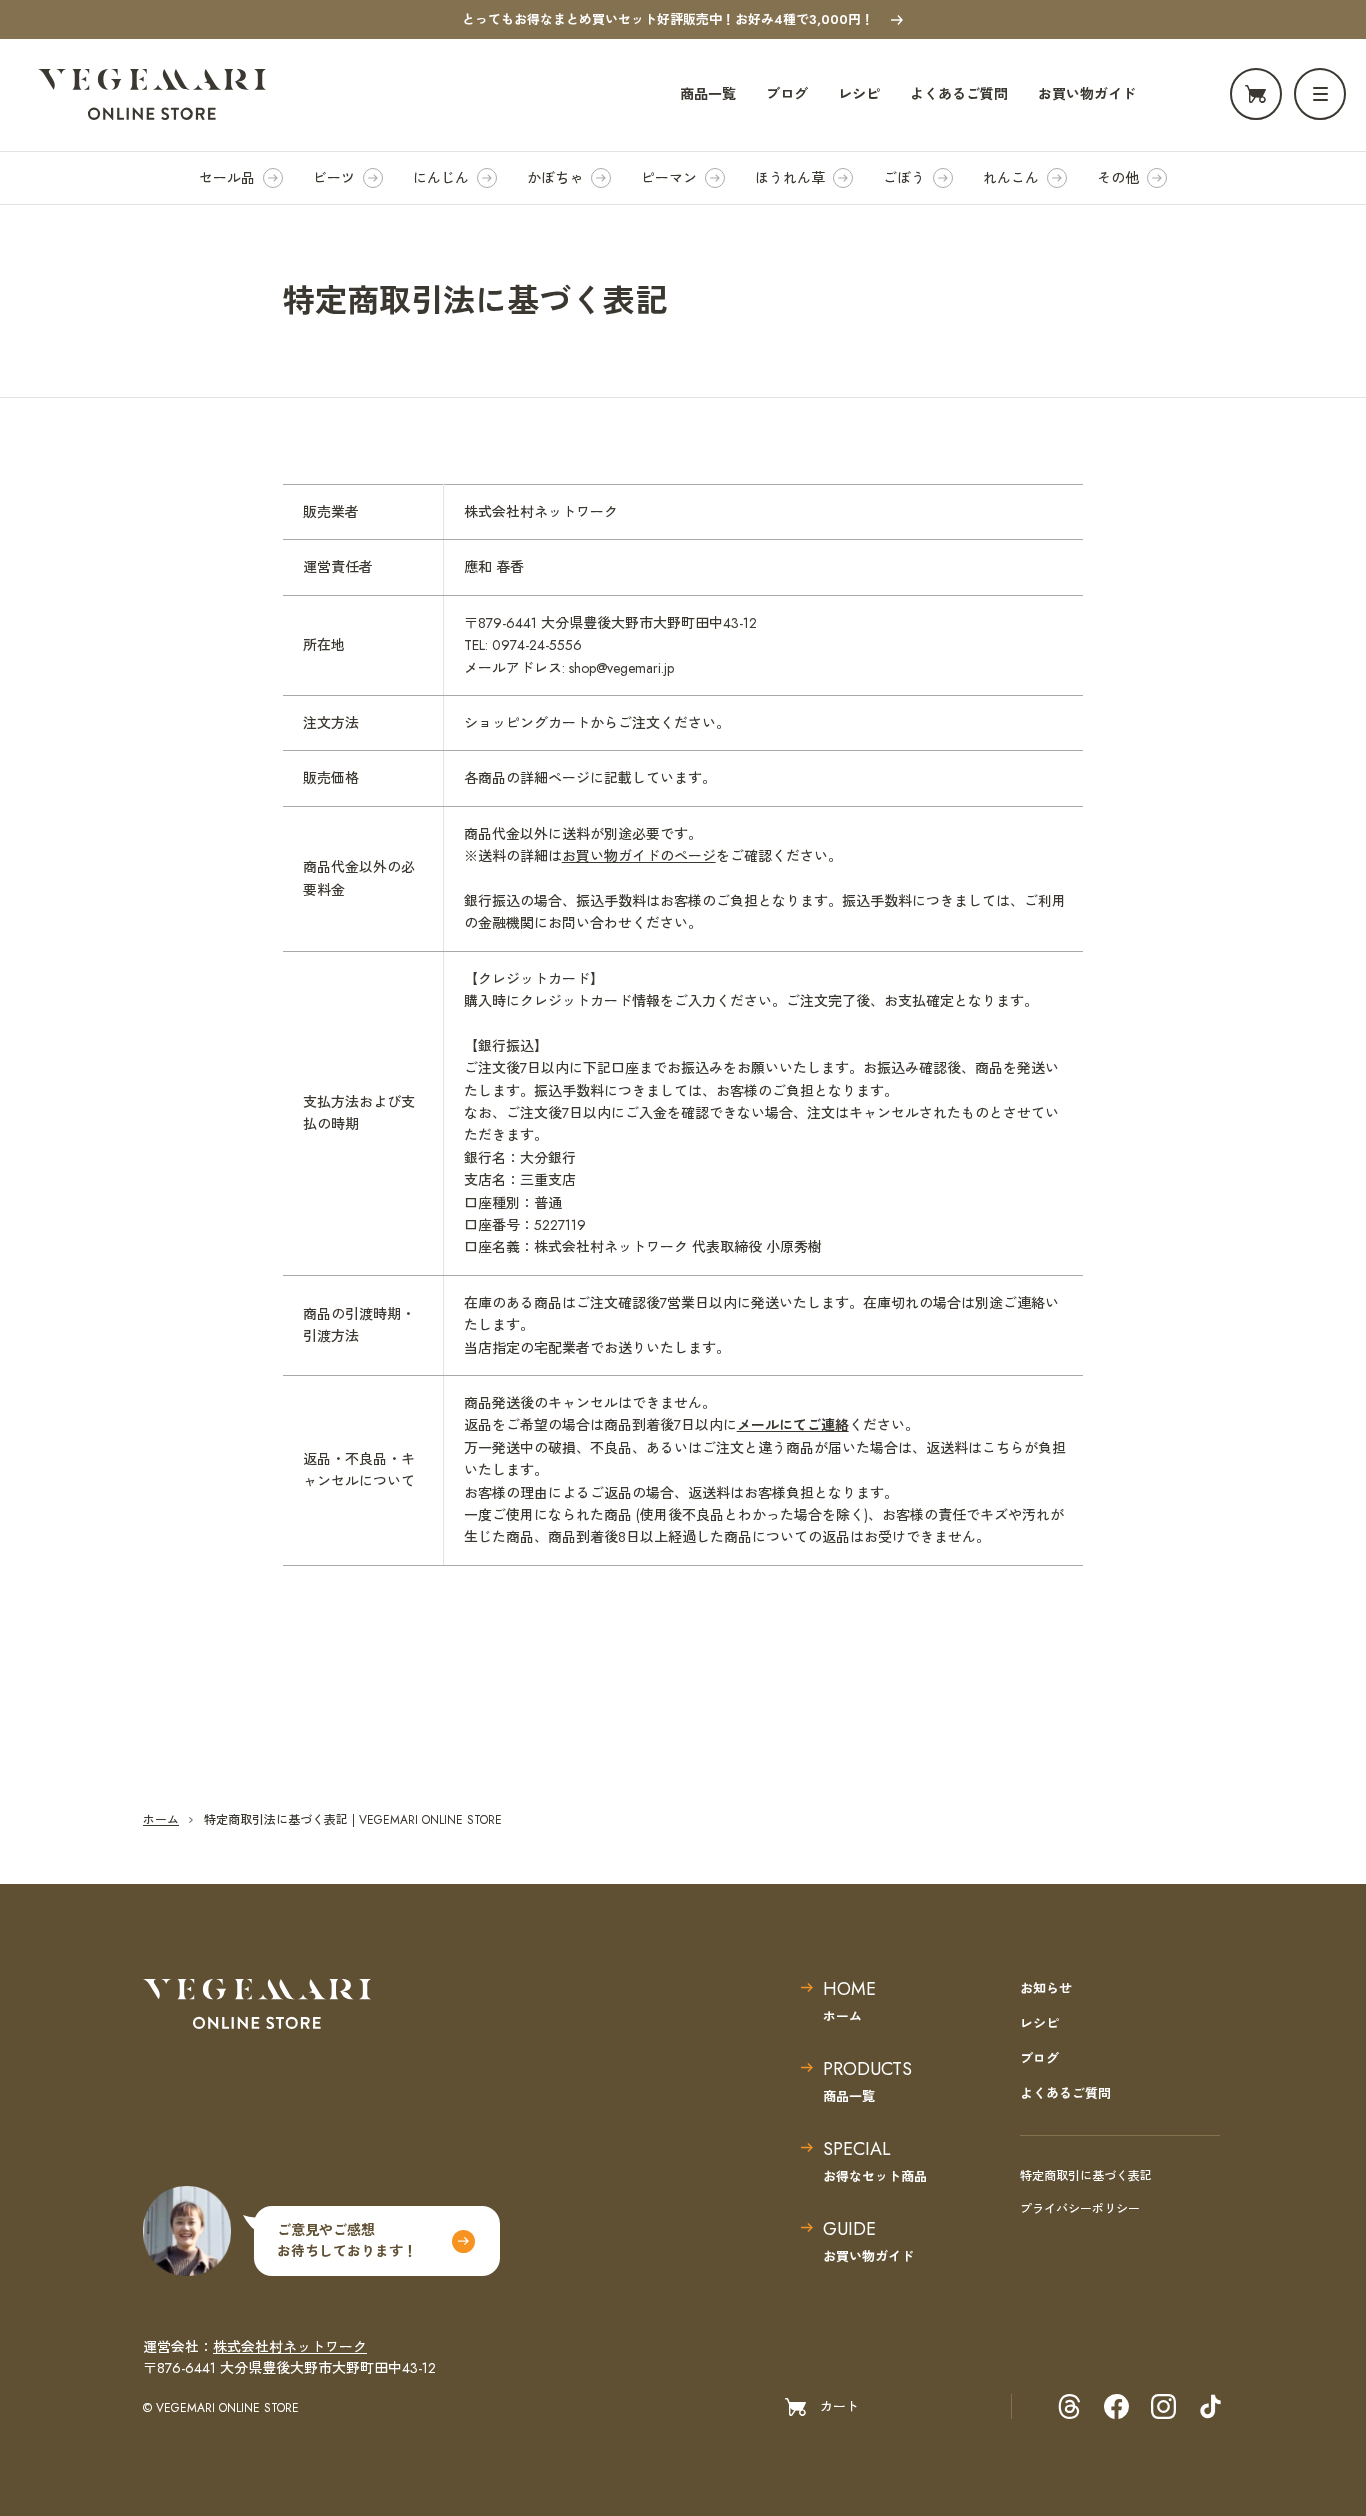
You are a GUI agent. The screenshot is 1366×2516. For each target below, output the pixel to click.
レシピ (859, 94)
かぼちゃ (555, 178)
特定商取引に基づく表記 (1086, 2176)
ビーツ (334, 178)
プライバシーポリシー (1080, 2209)
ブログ (787, 94)
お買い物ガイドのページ (639, 856)
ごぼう (904, 178)
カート (839, 2406)
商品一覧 (708, 94)
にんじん (441, 178)
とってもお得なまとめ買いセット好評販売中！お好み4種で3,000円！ (668, 19)
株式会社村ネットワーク (290, 2347)
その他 (1118, 178)
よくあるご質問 (959, 94)
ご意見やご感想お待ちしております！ (347, 2240)
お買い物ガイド (1087, 94)
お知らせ (1046, 1988)
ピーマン (669, 178)
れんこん (1011, 178)
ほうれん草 (790, 178)
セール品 (227, 178)
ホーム (161, 1820)
